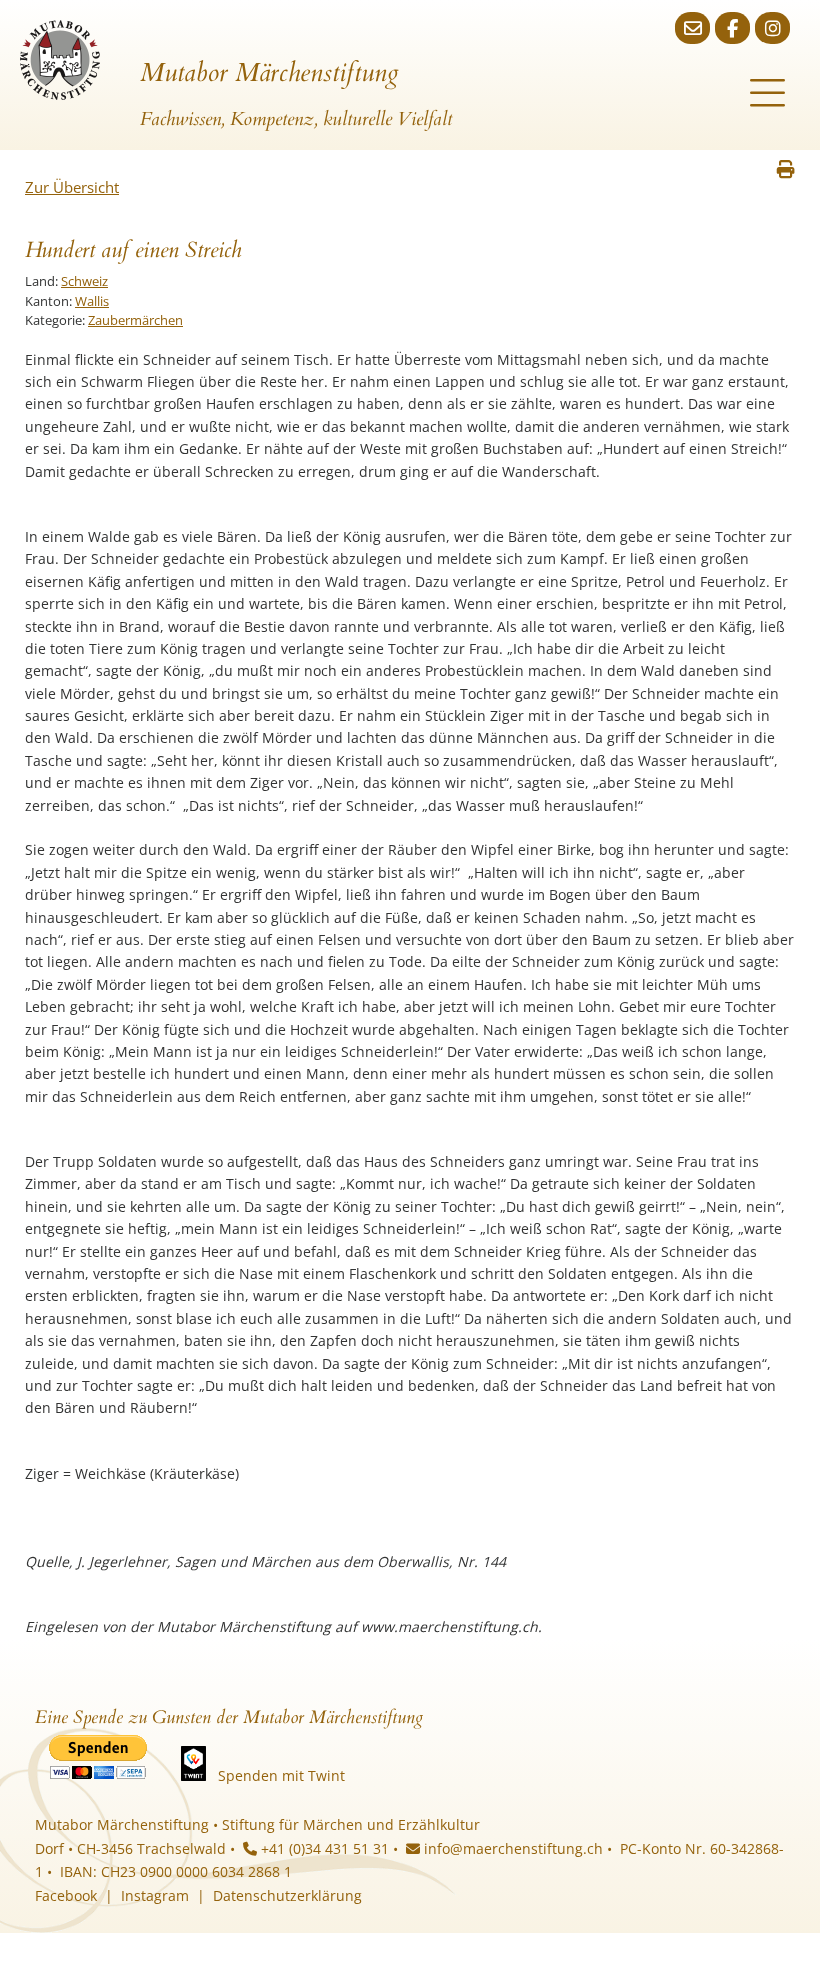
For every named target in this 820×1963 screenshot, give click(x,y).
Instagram (155, 1895)
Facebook (66, 1895)
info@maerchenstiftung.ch (511, 1848)
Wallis (92, 301)
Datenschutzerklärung (287, 1895)
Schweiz (84, 281)
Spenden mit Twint (281, 1775)
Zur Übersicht (72, 187)
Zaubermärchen (135, 320)
